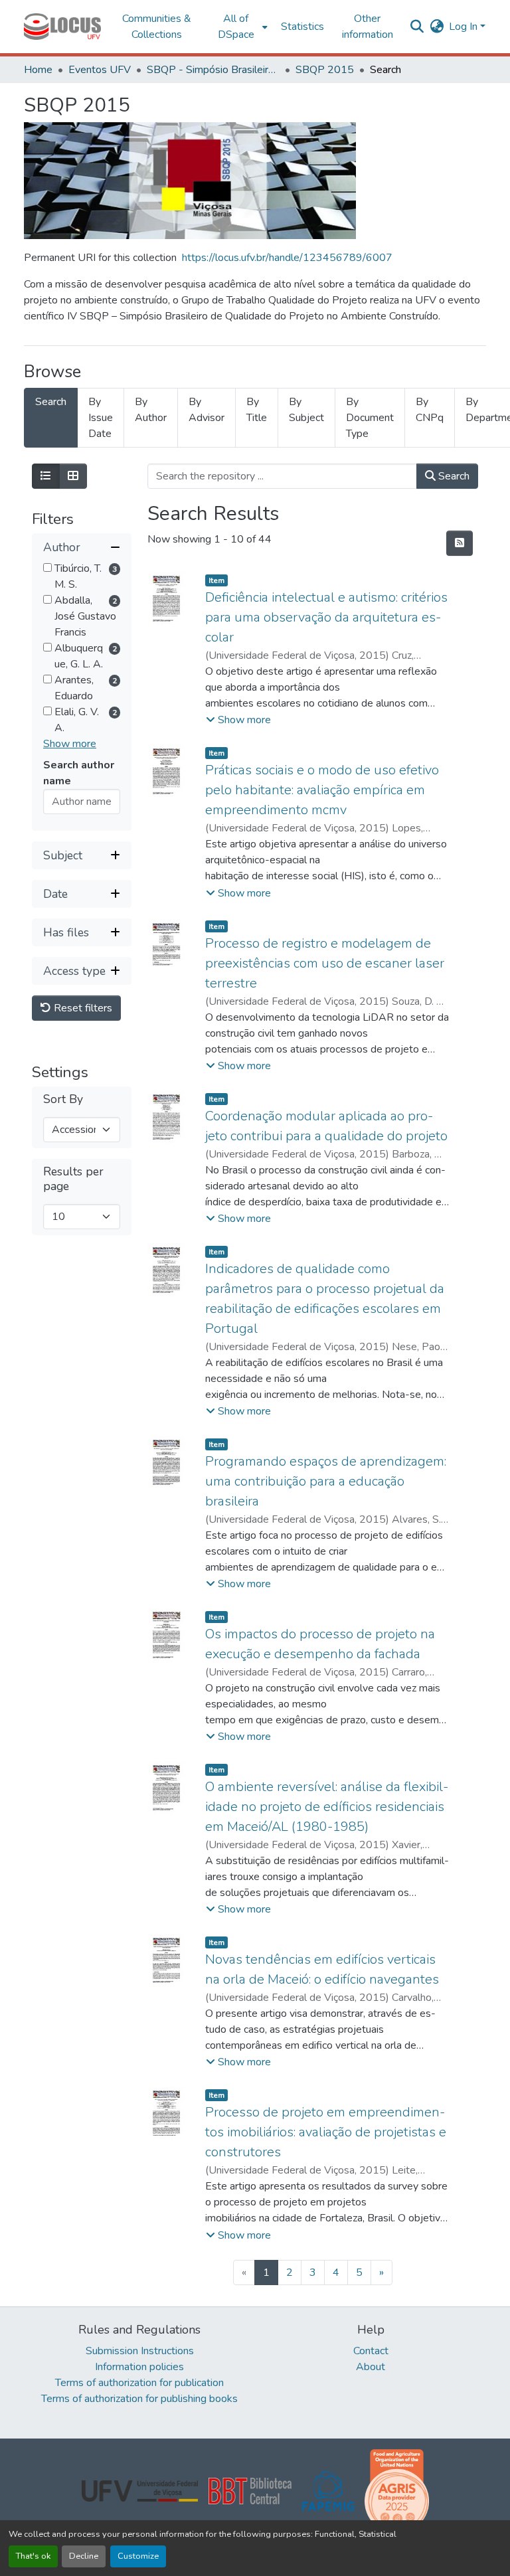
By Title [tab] (257, 410)
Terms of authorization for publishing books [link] (139, 2399)
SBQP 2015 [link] (325, 70)
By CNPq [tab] (430, 410)
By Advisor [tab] (207, 410)
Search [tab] (51, 402)
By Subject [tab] (306, 410)
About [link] (371, 2367)
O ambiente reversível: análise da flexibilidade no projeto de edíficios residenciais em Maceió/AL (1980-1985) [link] (327, 1807)
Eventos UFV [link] (100, 70)
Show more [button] (70, 744)
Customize (138, 2556)
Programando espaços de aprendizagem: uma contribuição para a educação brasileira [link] (326, 1481)
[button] (62, 27)
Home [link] (38, 70)
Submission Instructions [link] (140, 2351)
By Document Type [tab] (370, 418)
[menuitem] (240, 27)
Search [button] (453, 476)
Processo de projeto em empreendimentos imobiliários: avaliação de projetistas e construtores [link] (326, 2132)
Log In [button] (465, 27)
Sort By (63, 1099)
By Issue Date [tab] (101, 418)
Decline (84, 2556)
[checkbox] (47, 567)
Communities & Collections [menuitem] (157, 27)
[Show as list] (46, 476)
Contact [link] (371, 2351)
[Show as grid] (73, 476)
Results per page (73, 1179)
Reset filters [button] (82, 1008)
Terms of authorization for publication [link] (139, 2383)
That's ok (33, 2556)
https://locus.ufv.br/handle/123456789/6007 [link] (287, 258)
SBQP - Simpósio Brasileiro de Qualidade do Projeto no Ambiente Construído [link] (213, 70)
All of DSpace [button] (236, 27)
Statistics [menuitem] (302, 27)
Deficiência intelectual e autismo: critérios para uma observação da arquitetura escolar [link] (326, 617)
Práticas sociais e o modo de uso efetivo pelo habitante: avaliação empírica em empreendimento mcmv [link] (322, 790)
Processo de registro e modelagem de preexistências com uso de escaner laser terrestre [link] (325, 963)
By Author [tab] (151, 410)
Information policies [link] (139, 2367)
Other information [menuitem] (368, 27)
